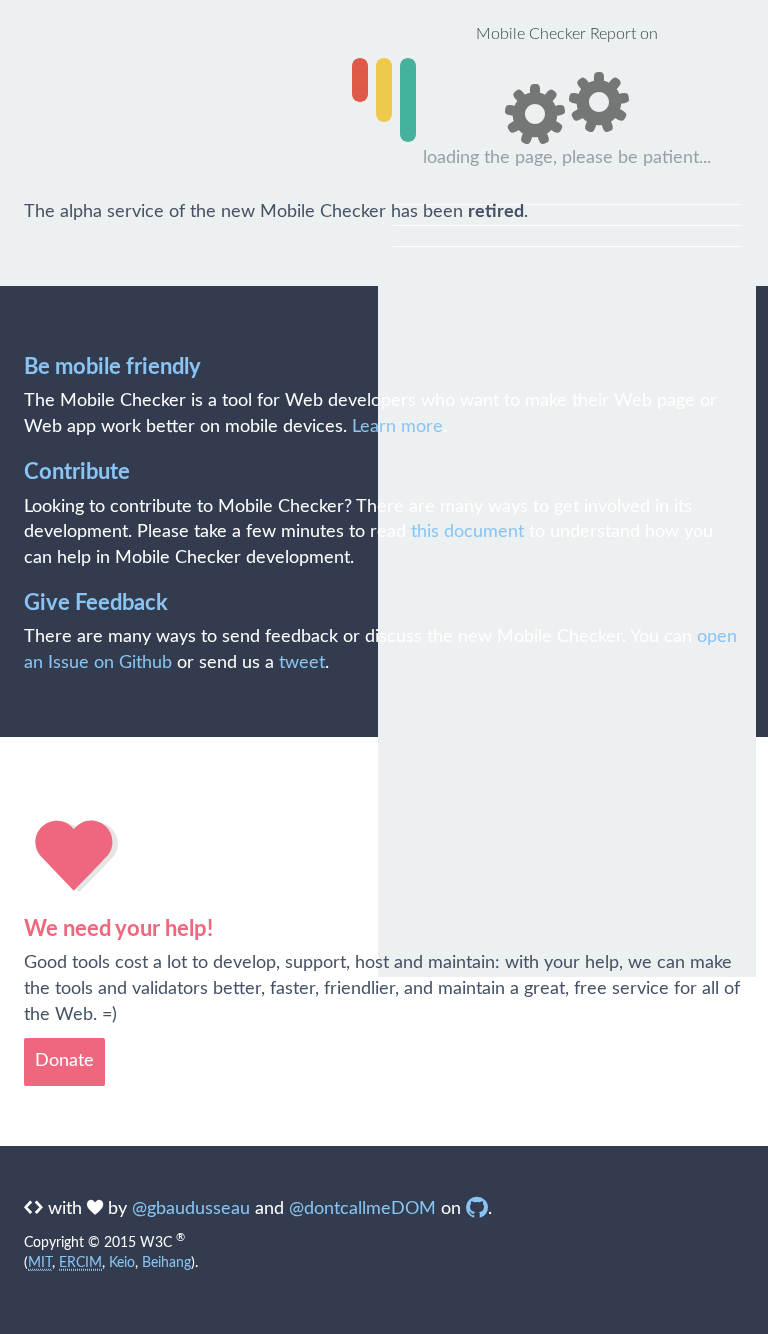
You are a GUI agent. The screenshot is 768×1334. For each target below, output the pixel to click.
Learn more (397, 427)
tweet (302, 663)
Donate (64, 1061)
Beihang (166, 1262)
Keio (122, 1262)
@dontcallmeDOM (362, 1209)
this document (467, 532)
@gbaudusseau (191, 1209)
